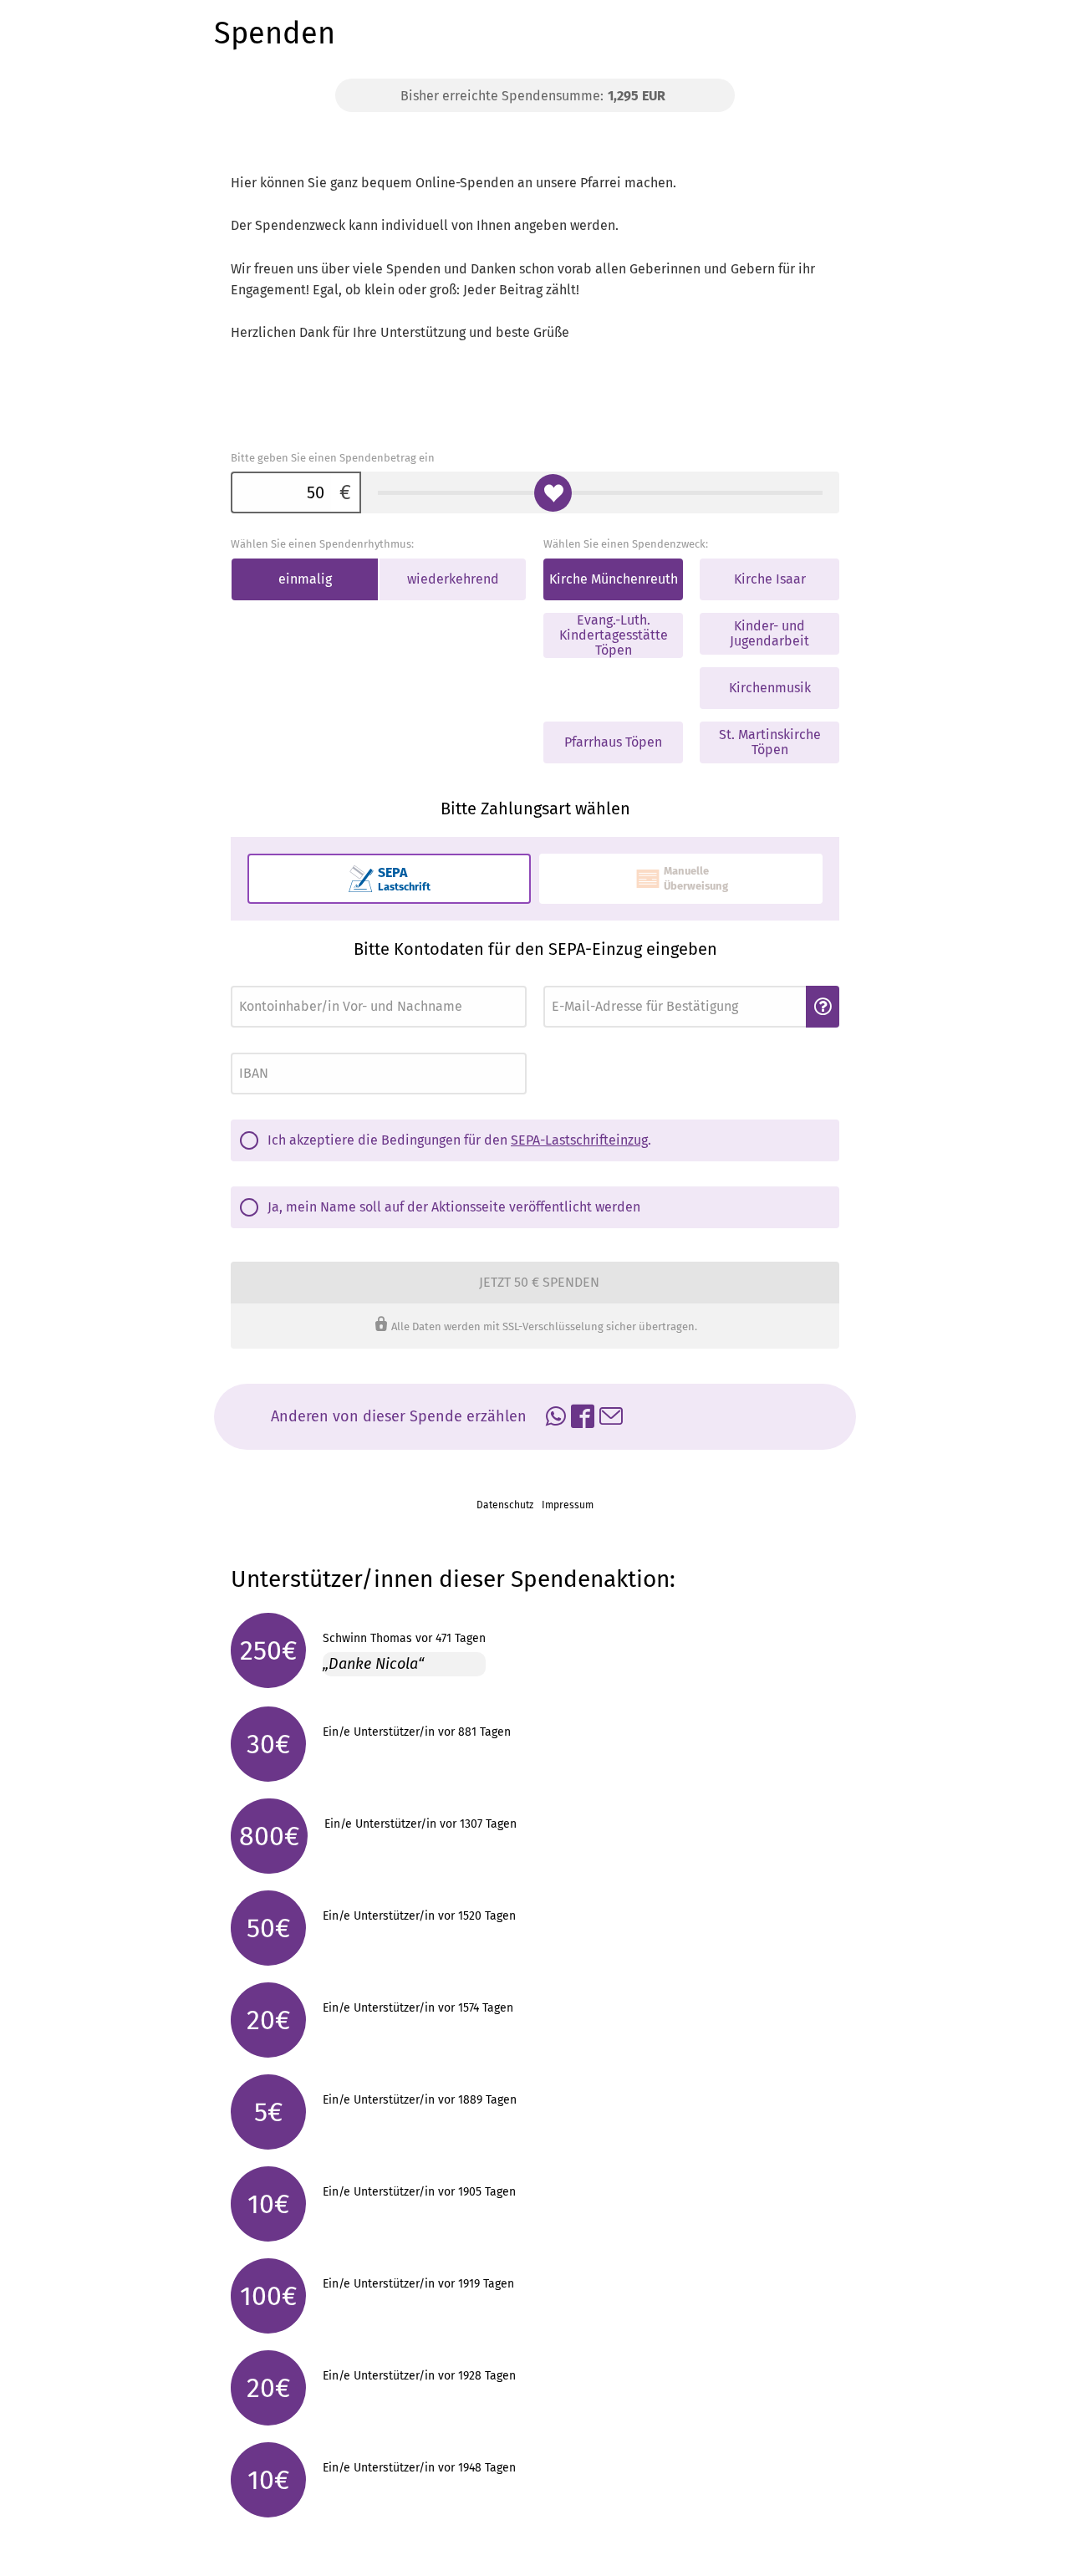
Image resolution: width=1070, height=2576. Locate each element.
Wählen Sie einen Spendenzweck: (626, 544)
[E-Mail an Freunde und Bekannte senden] (611, 1419)
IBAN (241, 1048)
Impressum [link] (568, 1505)
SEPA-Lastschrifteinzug (579, 1140)
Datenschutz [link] (505, 1505)
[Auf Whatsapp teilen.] (556, 1419)
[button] (823, 1007)
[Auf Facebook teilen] (583, 1419)
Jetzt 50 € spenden (539, 1282)
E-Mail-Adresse (574, 981)
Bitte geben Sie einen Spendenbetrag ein (333, 458)
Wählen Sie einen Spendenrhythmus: (322, 544)
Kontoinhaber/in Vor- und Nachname (306, 981)
